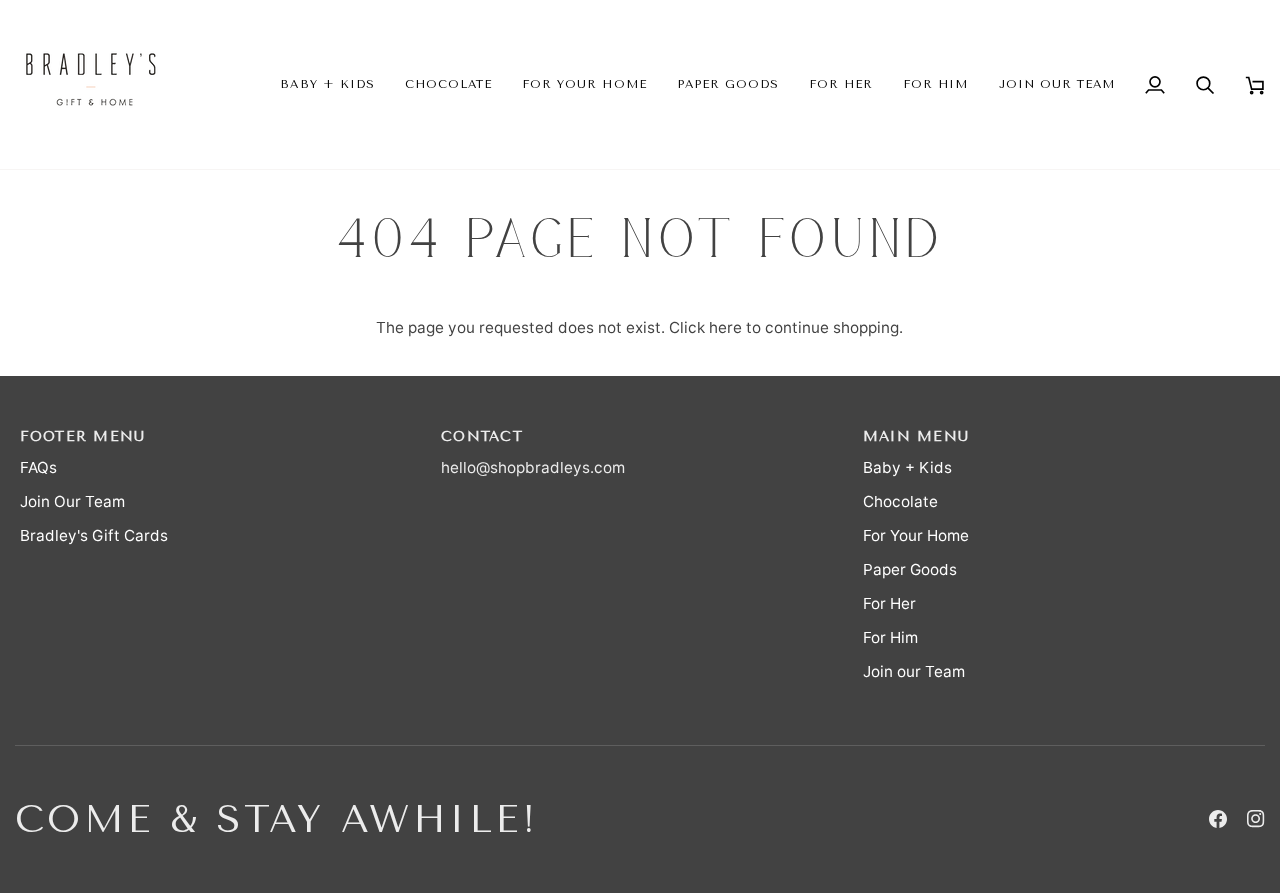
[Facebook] (1218, 819)
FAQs (38, 467)
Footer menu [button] (83, 436)
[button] (327, 84)
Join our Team (914, 671)
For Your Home (916, 535)
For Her (889, 603)
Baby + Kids (907, 467)
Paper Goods (910, 569)
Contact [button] (482, 436)
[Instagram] (1256, 819)
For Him (890, 637)
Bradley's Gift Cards (94, 535)
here (725, 327)
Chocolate (900, 501)
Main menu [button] (916, 436)
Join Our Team (72, 501)
